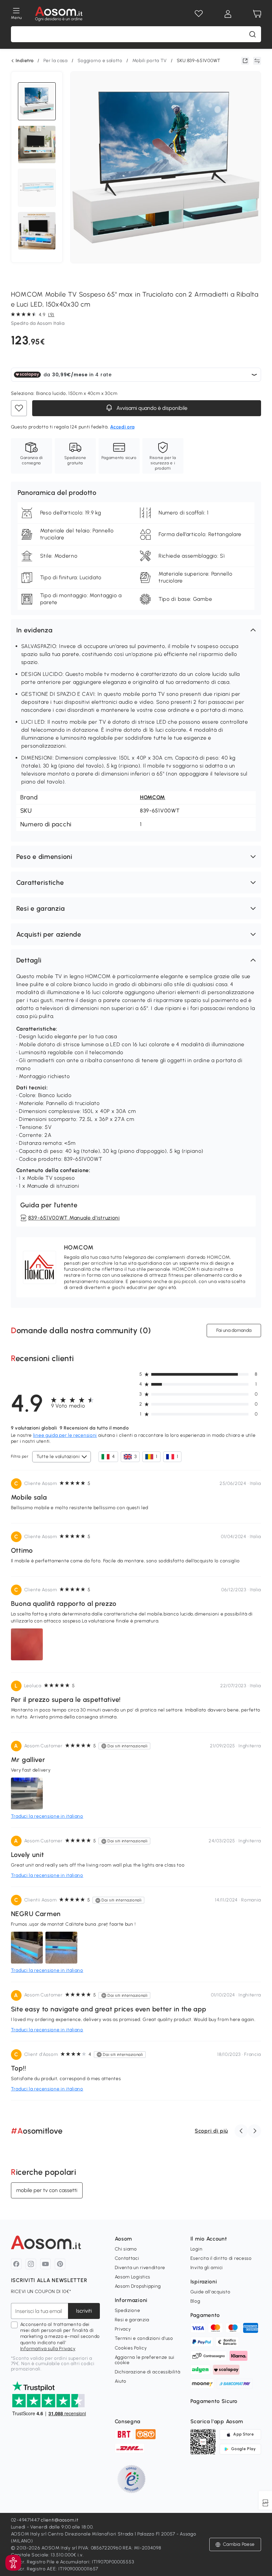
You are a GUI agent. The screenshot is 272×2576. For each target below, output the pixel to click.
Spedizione (128, 2310)
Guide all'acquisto (210, 2292)
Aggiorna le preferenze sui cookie (145, 2360)
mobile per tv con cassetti (47, 2190)
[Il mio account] (228, 14)
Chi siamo (126, 2249)
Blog (195, 2301)
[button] (136, 630)
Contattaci (127, 2258)
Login (197, 2249)
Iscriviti (84, 2311)
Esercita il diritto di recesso (221, 2258)
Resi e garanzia (132, 2320)
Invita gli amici (207, 2268)
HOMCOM (153, 797)
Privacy (123, 2329)
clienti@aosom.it (60, 2520)
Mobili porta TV (150, 61)
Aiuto (121, 2381)
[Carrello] (257, 14)
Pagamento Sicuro (214, 2401)
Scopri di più (211, 2131)
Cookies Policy (131, 2348)
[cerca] (252, 34)
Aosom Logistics (133, 2277)
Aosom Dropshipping (138, 2286)
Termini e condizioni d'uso (144, 2338)
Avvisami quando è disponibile (151, 408)
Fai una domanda (234, 1330)
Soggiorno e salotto (100, 61)
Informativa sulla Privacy (48, 2349)
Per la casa (56, 61)
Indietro (25, 61)
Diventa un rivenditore (140, 2268)
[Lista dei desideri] (199, 14)
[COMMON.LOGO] (59, 14)
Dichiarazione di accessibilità (148, 2372)
